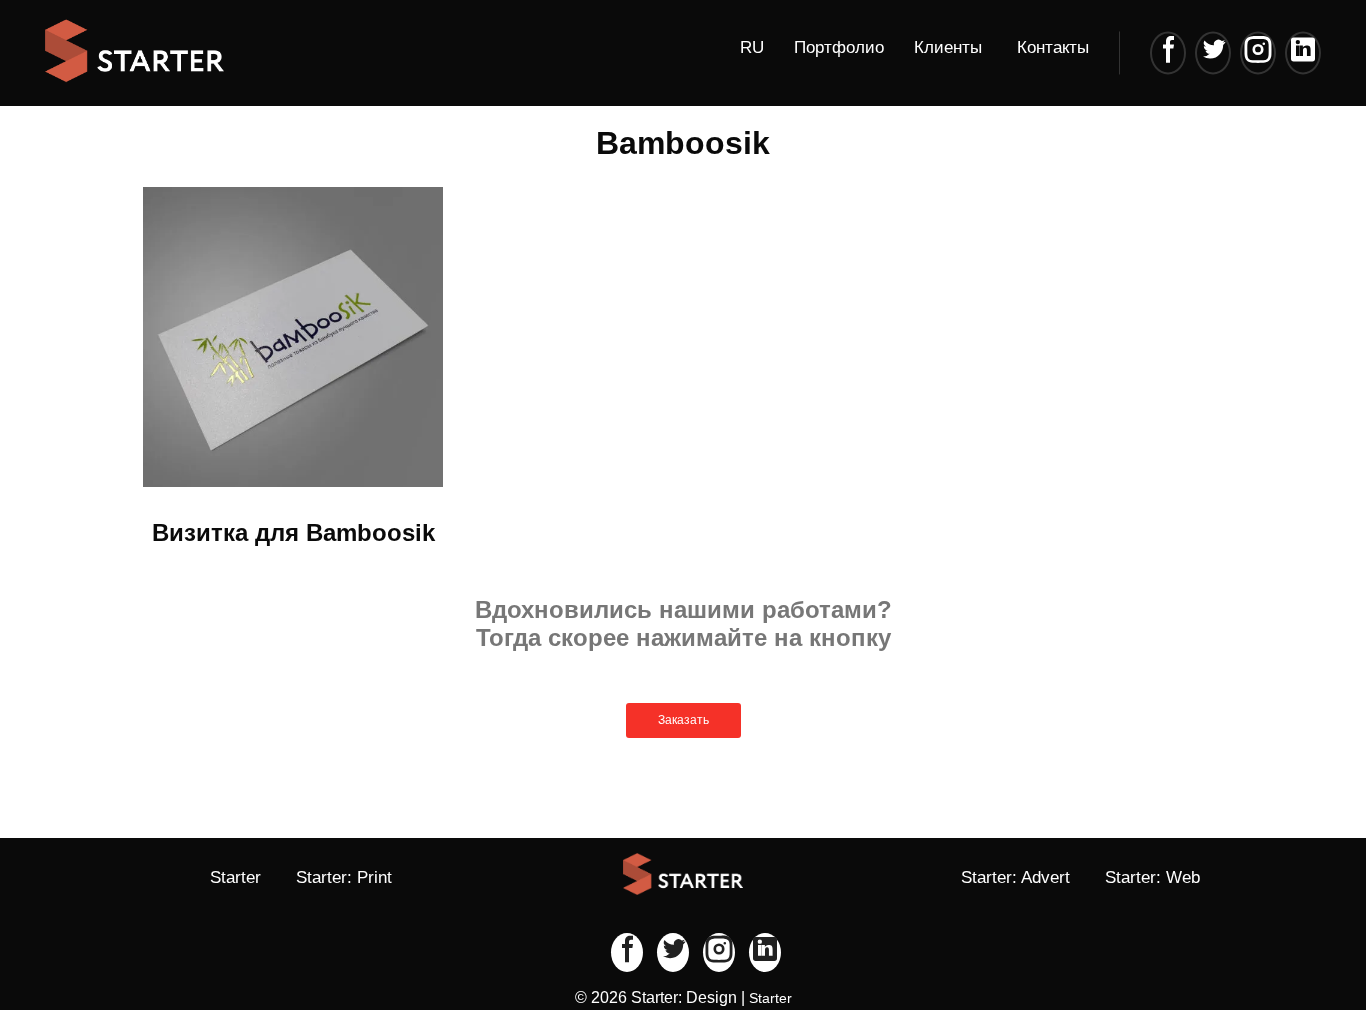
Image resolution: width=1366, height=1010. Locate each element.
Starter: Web (1152, 877)
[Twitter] (1213, 52)
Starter (235, 877)
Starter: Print (344, 877)
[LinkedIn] (1303, 52)
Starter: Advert (1015, 877)
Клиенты (948, 47)
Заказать (683, 720)
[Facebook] (1168, 52)
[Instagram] (1258, 52)
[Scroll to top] (1286, 930)
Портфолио (839, 47)
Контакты (1053, 47)
